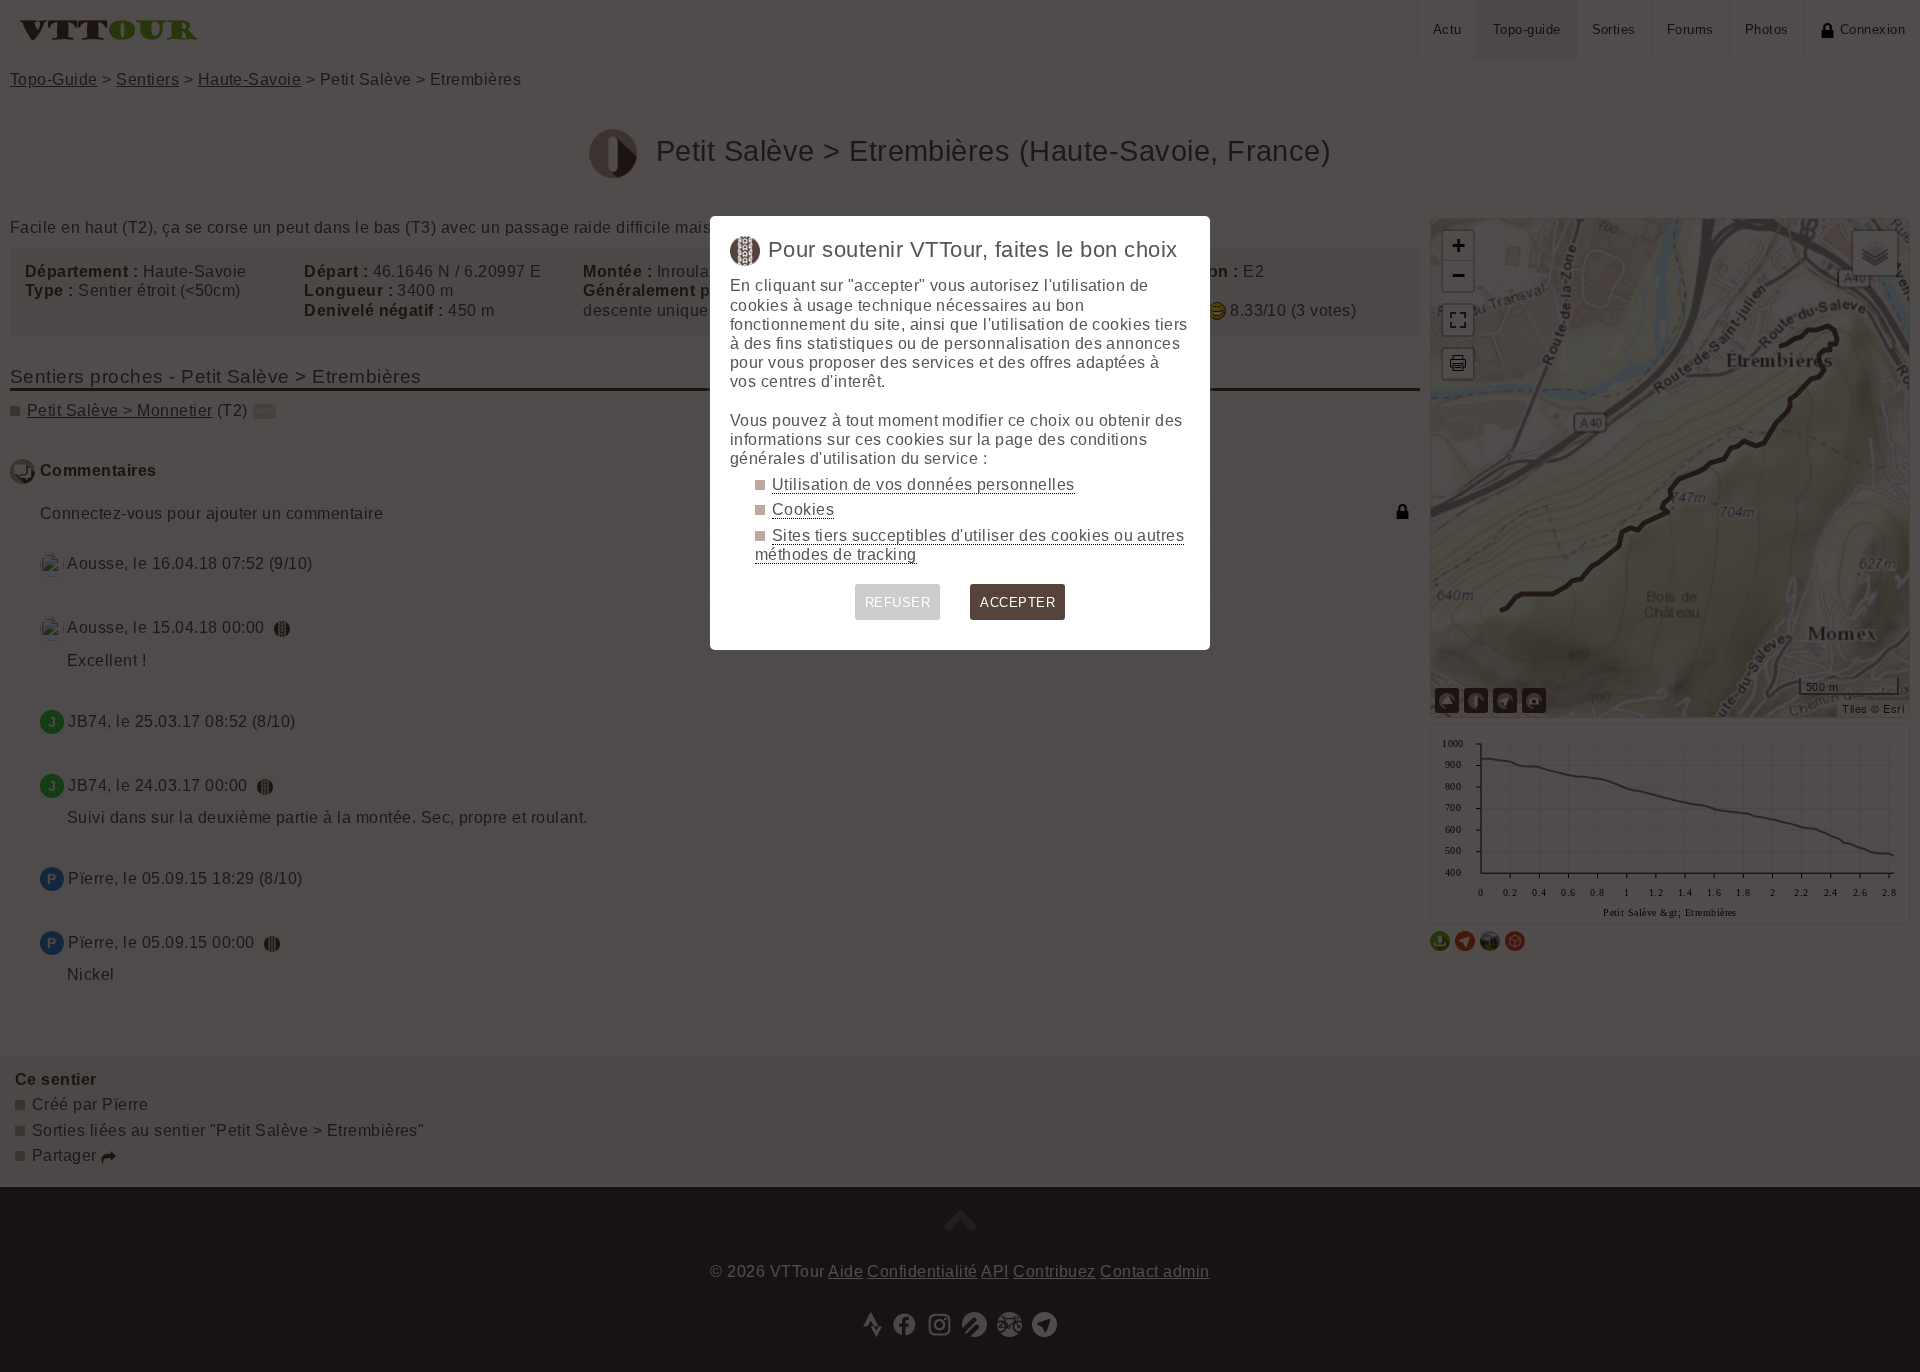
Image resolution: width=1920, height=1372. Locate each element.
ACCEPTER (1017, 602)
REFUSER (897, 602)
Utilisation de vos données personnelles (923, 484)
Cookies (803, 509)
